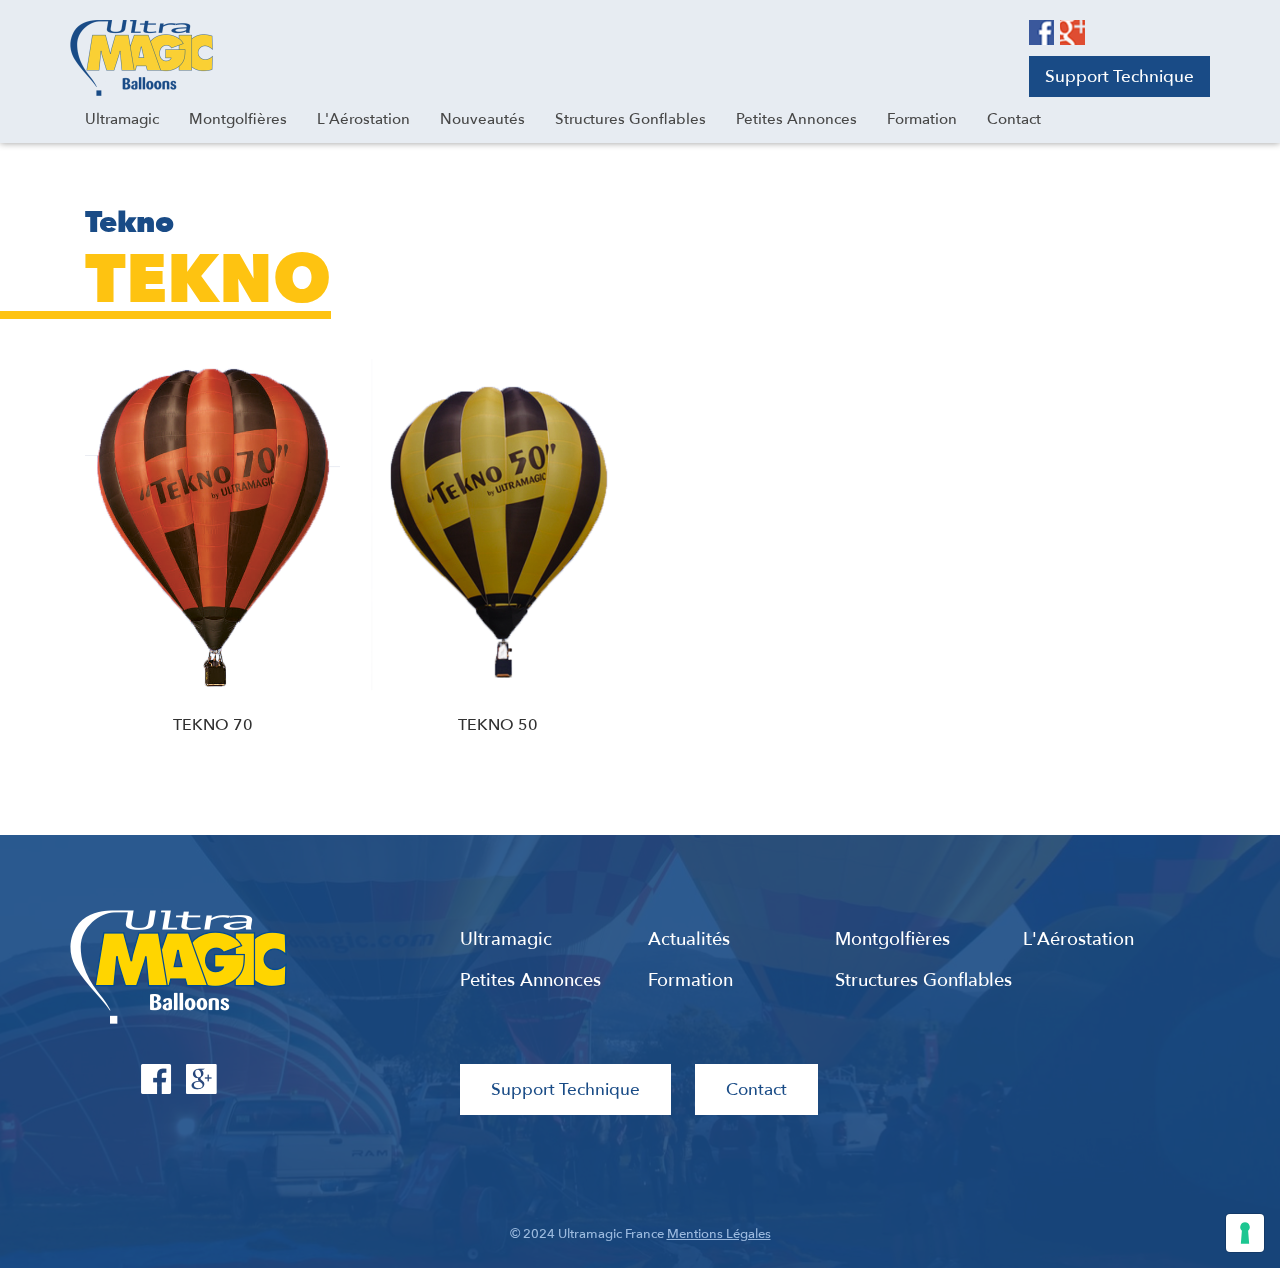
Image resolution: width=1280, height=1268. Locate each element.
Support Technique (1119, 76)
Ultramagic (141, 58)
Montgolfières (892, 940)
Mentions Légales (719, 1234)
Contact (756, 1089)
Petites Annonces (530, 981)
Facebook (1041, 32)
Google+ (1072, 32)
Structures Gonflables (923, 981)
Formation (690, 981)
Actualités (689, 940)
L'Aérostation (1078, 940)
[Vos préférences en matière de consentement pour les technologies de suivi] (1245, 1233)
